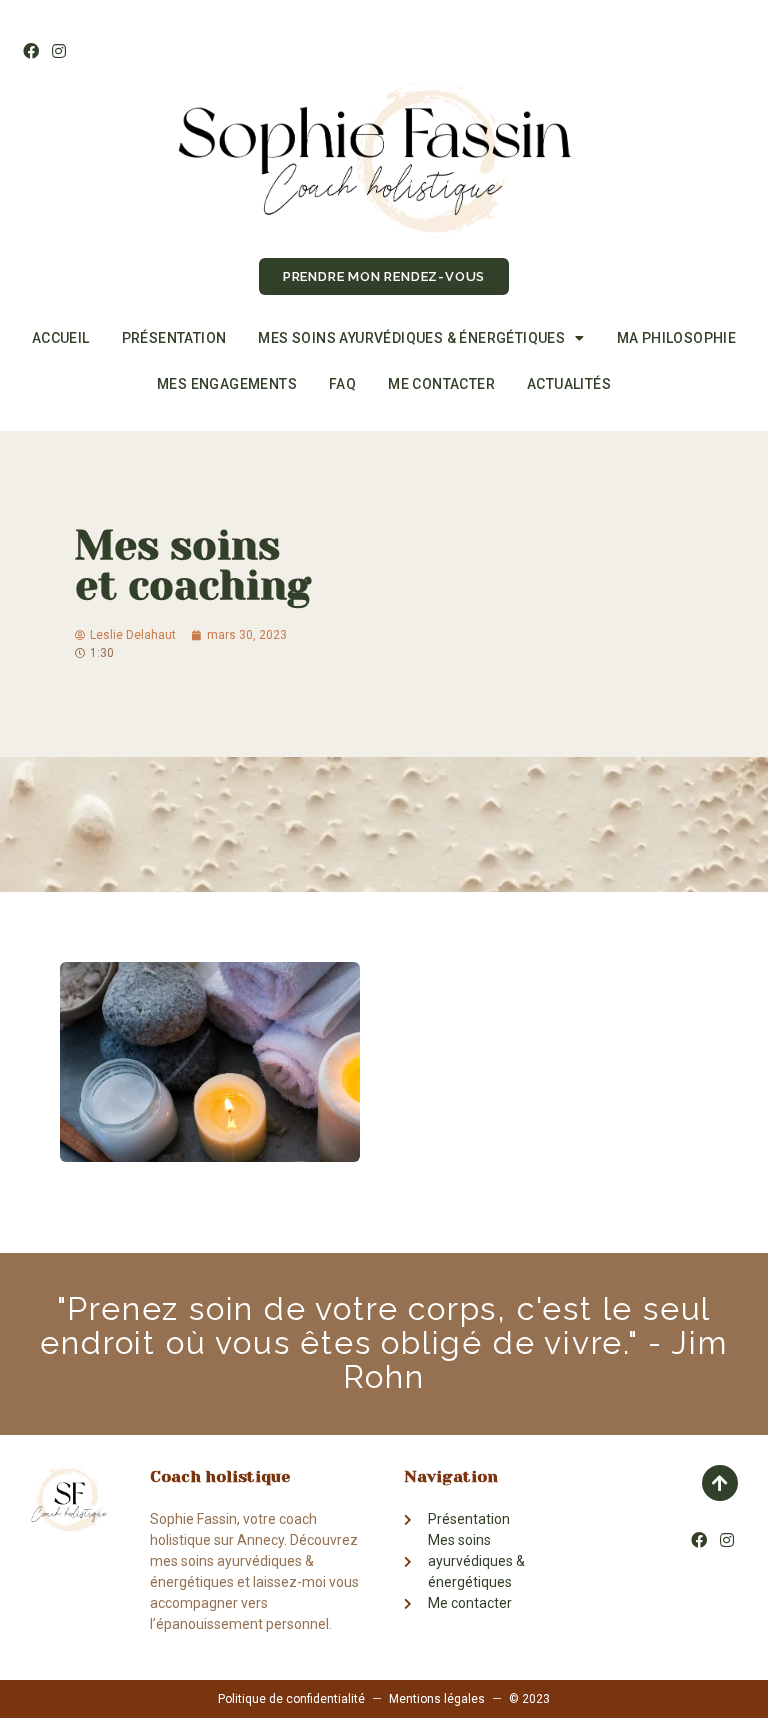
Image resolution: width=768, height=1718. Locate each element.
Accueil (61, 338)
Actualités (569, 384)
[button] (384, 276)
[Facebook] (31, 51)
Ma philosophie (677, 338)
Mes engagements (227, 384)
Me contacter (441, 384)
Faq (342, 384)
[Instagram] (58, 51)
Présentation (174, 338)
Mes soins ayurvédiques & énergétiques (411, 338)
